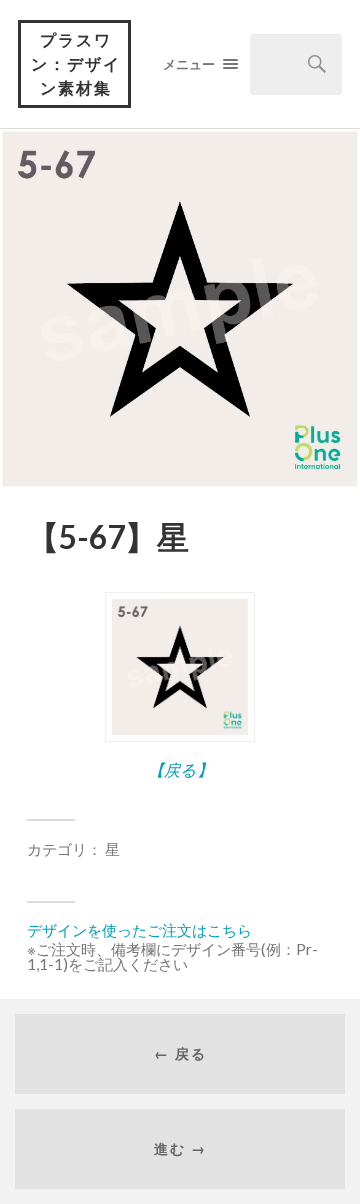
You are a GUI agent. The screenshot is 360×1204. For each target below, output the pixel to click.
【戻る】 (180, 769)
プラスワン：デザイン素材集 (76, 63)
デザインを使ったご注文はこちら (139, 930)
